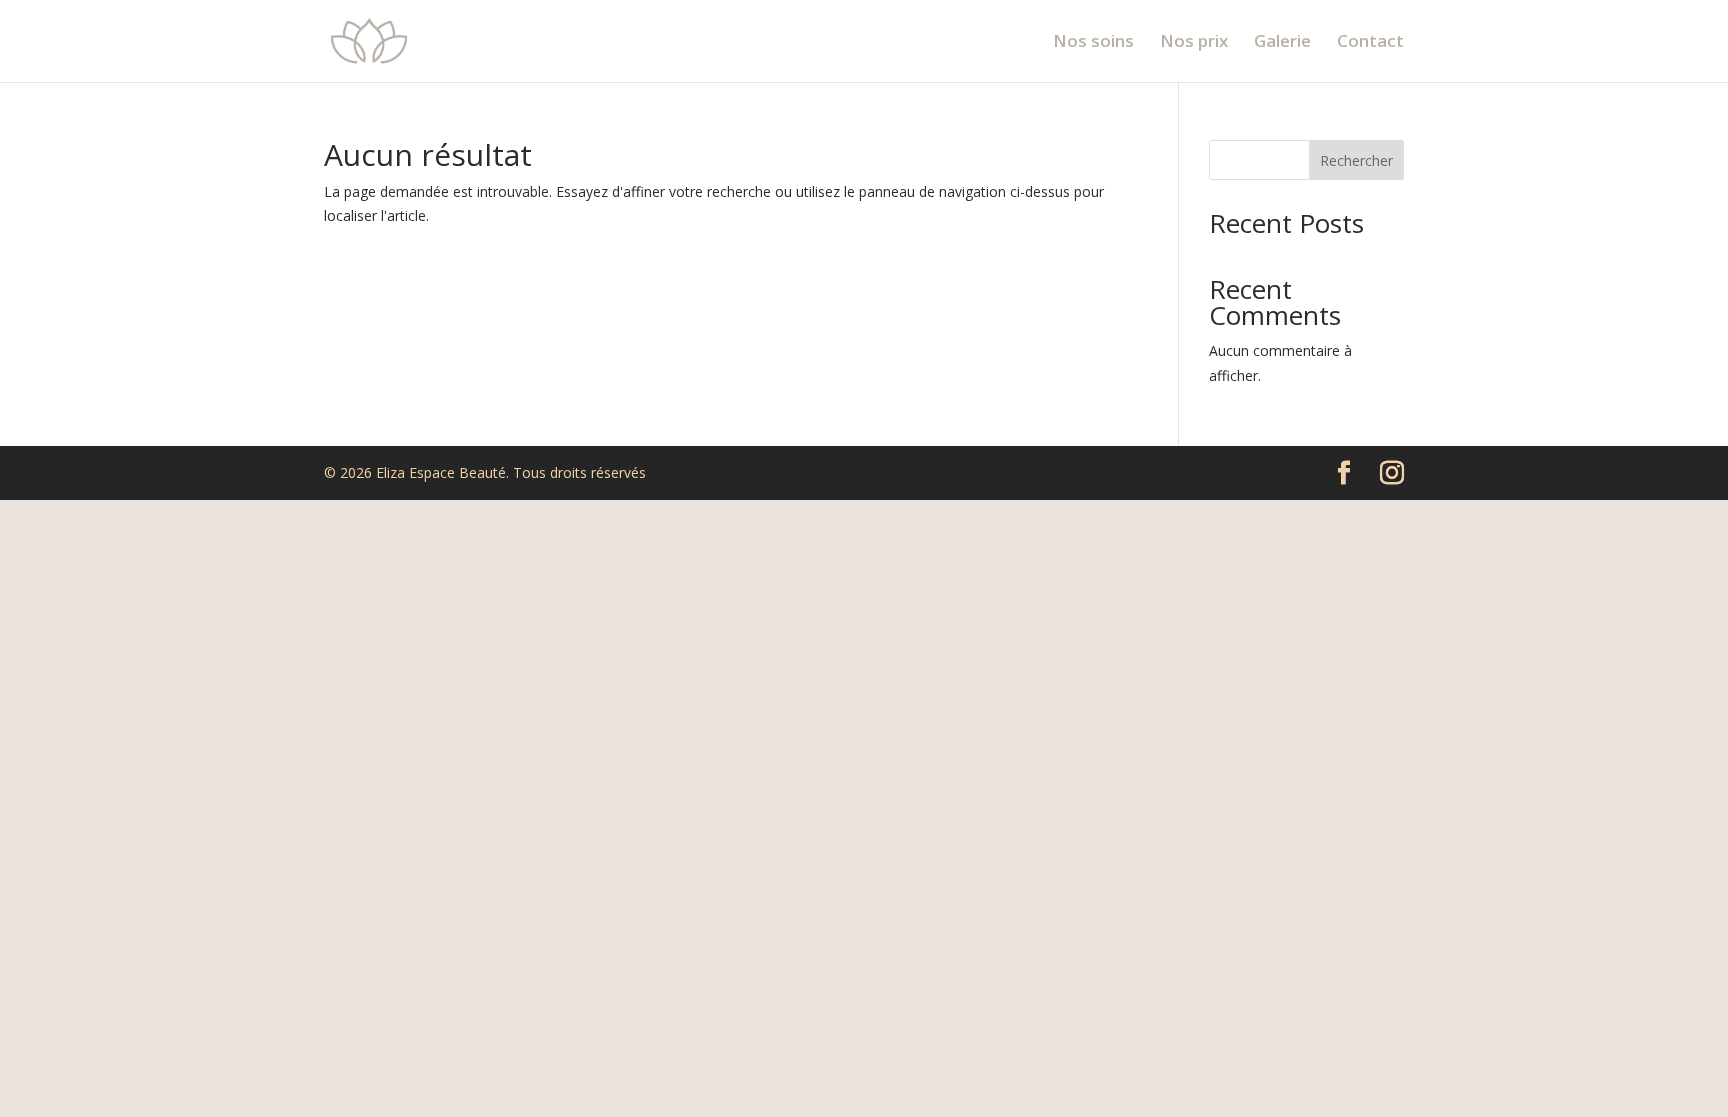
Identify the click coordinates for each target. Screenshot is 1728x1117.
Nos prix (1194, 43)
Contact (1370, 43)
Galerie (1282, 43)
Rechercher (1356, 160)
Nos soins (1093, 43)
